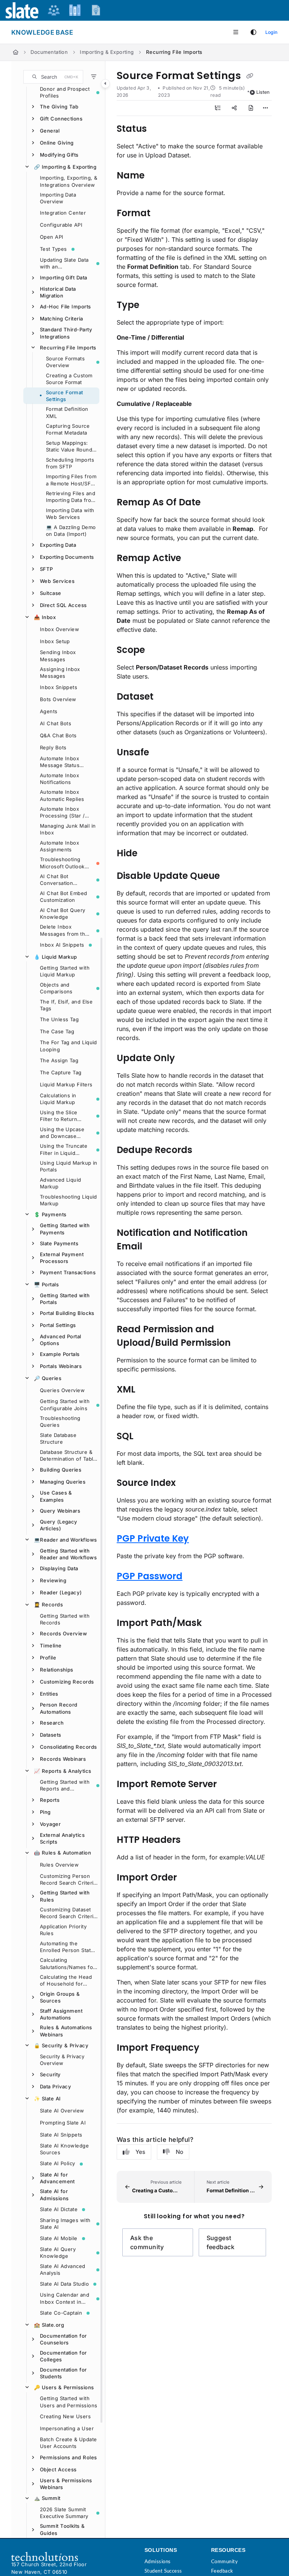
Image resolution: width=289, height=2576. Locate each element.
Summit (47, 2498)
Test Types (53, 249)
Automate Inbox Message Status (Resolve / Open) (61, 762)
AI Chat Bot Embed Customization (64, 897)
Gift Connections (61, 119)
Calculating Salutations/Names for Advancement (67, 1964)
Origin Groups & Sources (60, 1997)
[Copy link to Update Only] (187, 1058)
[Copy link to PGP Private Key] (201, 1539)
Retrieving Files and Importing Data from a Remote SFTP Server (71, 497)
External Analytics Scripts (62, 1838)
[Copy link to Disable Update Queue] (231, 876)
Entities (49, 1694)
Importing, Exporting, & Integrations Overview (68, 181)
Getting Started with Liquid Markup (65, 971)
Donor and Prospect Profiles (65, 92)
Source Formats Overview (65, 362)
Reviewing (53, 1580)
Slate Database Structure (58, 1438)
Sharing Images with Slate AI (65, 2224)
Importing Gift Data (64, 278)
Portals (46, 1284)
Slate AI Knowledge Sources (64, 2149)
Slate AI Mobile (59, 2238)
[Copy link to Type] (151, 305)
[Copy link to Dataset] (165, 697)
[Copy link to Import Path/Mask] (213, 1623)
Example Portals (60, 1354)
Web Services (57, 581)
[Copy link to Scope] (157, 650)
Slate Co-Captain (61, 2313)
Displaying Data (59, 1568)
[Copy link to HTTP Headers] (192, 1840)
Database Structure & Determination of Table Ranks (68, 1456)
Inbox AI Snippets (62, 945)
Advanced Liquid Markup (61, 1183)
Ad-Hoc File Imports (65, 307)
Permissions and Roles (68, 2457)
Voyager (50, 1824)
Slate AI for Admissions (54, 2195)
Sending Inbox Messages (58, 656)
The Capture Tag (61, 1072)
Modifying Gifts (59, 155)
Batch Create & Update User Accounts (68, 2443)
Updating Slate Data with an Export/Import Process (64, 264)
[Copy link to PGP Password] (194, 1577)
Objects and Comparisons (56, 988)
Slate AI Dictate (59, 2209)
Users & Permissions (64, 2387)
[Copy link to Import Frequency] (211, 2048)
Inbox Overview (59, 629)
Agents (49, 711)
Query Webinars (60, 1511)
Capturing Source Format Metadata (68, 429)
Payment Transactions (68, 1272)
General (50, 131)
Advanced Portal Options (61, 1340)
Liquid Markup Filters (66, 1084)
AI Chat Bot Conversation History (56, 880)
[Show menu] (236, 32)
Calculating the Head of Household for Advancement (66, 1981)
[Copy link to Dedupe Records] (204, 1150)
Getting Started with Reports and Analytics (65, 1786)
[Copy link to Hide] (149, 854)
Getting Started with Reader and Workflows (68, 1554)
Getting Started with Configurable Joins (65, 1405)
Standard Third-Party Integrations (66, 333)
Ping (45, 1812)
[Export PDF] (251, 108)
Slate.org (49, 2325)
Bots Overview (58, 699)
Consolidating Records (68, 1747)
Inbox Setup (55, 641)
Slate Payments (59, 1243)
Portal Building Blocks (67, 1313)
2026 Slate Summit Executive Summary (64, 2513)
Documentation (49, 52)
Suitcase (51, 593)
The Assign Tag (59, 1060)
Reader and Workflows (65, 1540)
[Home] (16, 52)
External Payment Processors (62, 1258)
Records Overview (63, 1633)
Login (271, 32)
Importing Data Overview (58, 198)
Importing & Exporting (107, 52)
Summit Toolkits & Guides (62, 2529)
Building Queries (61, 1470)
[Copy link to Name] (156, 176)
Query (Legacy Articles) (59, 1525)
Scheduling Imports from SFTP (70, 463)
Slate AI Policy (58, 2163)
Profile (48, 1658)
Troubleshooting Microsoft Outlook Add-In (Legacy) (62, 863)
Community (224, 2561)
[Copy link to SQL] (145, 1437)
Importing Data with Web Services (70, 514)
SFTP (46, 569)
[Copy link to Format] (162, 214)
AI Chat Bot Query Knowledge (63, 914)
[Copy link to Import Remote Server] (228, 1784)
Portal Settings (58, 1325)
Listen (263, 92)
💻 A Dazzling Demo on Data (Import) (71, 531)
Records (48, 1604)
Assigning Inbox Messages (60, 673)
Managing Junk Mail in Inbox (68, 829)
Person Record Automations (59, 1708)
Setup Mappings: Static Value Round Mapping (69, 447)
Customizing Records (67, 1682)
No (179, 2152)
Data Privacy (56, 2086)
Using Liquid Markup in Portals (69, 1166)
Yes (140, 2152)
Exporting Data (58, 545)
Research (52, 1723)
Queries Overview (62, 1390)
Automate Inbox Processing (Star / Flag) (62, 813)
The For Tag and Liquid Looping (68, 1046)
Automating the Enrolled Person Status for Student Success (68, 1947)
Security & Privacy (61, 2045)
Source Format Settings (65, 396)
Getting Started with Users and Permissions (68, 2402)
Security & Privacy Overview (62, 2060)
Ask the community (147, 2242)
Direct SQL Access (63, 605)
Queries (48, 1378)
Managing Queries (63, 1482)
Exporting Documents (67, 557)
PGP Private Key (153, 1538)
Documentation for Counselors (63, 2339)
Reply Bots (53, 747)
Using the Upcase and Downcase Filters (62, 1133)
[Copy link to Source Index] (187, 1483)
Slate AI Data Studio (64, 2284)
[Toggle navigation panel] (105, 84)
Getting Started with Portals (65, 1299)
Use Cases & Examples (56, 1496)
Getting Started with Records (65, 1619)
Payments (50, 1214)
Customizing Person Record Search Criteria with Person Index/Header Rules (68, 1880)
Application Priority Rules (63, 1930)
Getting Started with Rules (65, 1896)
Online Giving (57, 143)
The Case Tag (57, 1031)
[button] (53, 77)
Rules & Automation (62, 1853)
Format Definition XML (67, 412)
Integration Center (63, 213)
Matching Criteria (62, 319)
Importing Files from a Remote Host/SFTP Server (71, 480)
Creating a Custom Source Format (69, 379)
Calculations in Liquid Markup (58, 1099)
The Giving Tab (59, 107)
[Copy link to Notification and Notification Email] (154, 1247)
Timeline (51, 1646)
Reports (50, 1800)
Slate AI (47, 2099)
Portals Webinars (61, 1366)
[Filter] (94, 77)
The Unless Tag (59, 1019)
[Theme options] (253, 32)
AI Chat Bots (56, 723)
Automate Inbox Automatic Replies (62, 795)
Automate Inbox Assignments (59, 846)
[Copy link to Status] (158, 129)
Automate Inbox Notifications (59, 779)
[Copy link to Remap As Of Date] (212, 503)
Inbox (45, 617)
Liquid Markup (56, 957)
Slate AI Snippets (61, 2135)
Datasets (51, 1735)
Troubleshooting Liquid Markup (68, 1200)
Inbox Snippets (59, 687)
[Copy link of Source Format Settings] (249, 76)
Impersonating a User (67, 2428)
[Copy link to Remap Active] (193, 558)
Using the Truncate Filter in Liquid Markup (64, 1150)
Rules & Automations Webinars (66, 2031)
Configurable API (61, 225)
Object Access (58, 2469)
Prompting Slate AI (63, 2123)
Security (50, 2074)
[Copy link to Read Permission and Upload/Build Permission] (242, 1343)
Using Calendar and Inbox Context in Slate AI (65, 2298)
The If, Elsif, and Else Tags (66, 1005)
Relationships (57, 1670)
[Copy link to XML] (147, 1390)
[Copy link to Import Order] (189, 1878)
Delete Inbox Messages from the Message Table (64, 930)
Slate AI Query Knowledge (58, 2253)
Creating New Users (65, 2416)
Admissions (158, 2561)
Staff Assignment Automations (61, 2014)
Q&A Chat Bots (58, 735)
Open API (52, 237)
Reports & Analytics (62, 1771)
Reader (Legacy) (61, 1592)
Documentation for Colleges (63, 2356)
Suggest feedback (221, 2242)
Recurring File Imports (174, 52)
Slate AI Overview (62, 2111)
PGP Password (150, 1576)
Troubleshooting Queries (60, 1421)
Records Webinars (63, 1759)
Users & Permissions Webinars (66, 2484)
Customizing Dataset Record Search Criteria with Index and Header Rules (68, 1913)
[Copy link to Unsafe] (161, 753)
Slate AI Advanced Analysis (63, 2269)
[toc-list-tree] (218, 108)
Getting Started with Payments (65, 1229)
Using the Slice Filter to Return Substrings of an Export (60, 1116)
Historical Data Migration (58, 292)
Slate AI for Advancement (57, 2178)
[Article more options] (266, 108)
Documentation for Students (63, 2373)
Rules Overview (59, 1865)
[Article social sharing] (234, 108)
